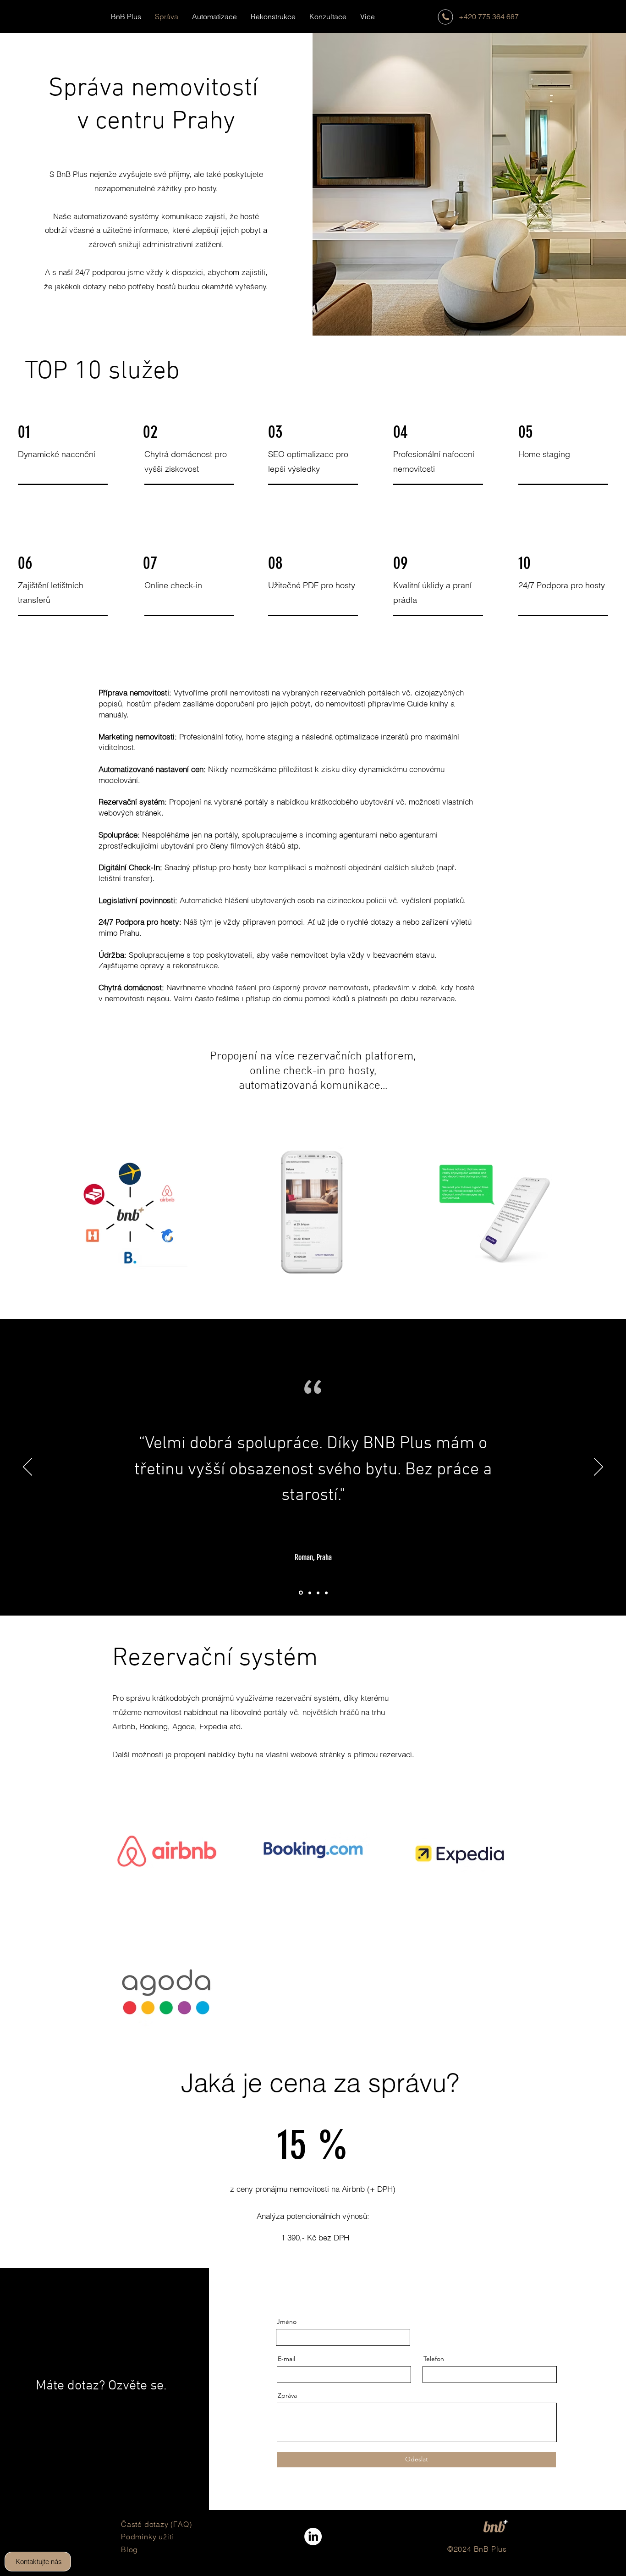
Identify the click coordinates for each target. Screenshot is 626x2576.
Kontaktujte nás (39, 2562)
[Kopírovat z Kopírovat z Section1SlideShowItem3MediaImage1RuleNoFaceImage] (318, 1593)
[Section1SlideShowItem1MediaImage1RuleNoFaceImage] (300, 1593)
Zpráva (287, 2395)
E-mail (286, 2359)
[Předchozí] (27, 1467)
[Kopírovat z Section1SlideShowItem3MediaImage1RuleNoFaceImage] (309, 1593)
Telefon (434, 2359)
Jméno (287, 2322)
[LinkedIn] (313, 2537)
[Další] (599, 1467)
